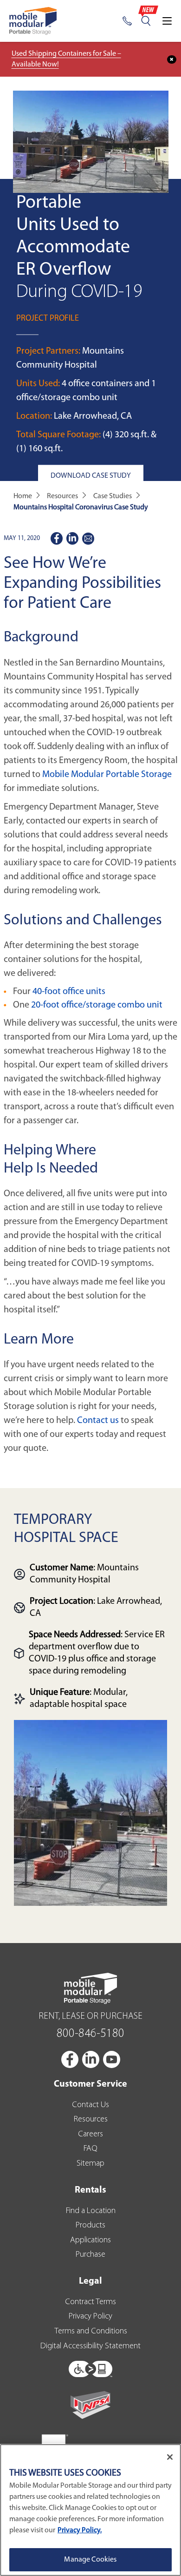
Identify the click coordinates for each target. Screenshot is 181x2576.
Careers (90, 2135)
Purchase (90, 2255)
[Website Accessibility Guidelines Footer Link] (90, 2367)
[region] (90, 2510)
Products (90, 2226)
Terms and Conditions (91, 2332)
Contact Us (90, 2105)
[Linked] (91, 2059)
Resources (91, 2120)
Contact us (98, 1421)
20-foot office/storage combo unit (97, 1005)
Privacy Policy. (80, 2530)
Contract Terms (90, 2302)
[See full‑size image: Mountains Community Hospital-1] (90, 1813)
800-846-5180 (90, 2034)
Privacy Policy (90, 2317)
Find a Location (91, 2211)
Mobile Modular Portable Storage (107, 775)
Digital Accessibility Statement (90, 2346)
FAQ (90, 2149)
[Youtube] (112, 2059)
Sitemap (90, 2164)
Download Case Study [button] (91, 475)
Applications (90, 2240)
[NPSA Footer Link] (90, 2405)
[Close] (170, 2457)
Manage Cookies (90, 2560)
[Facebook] (71, 2059)
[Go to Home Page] (33, 21)
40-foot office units (69, 992)
